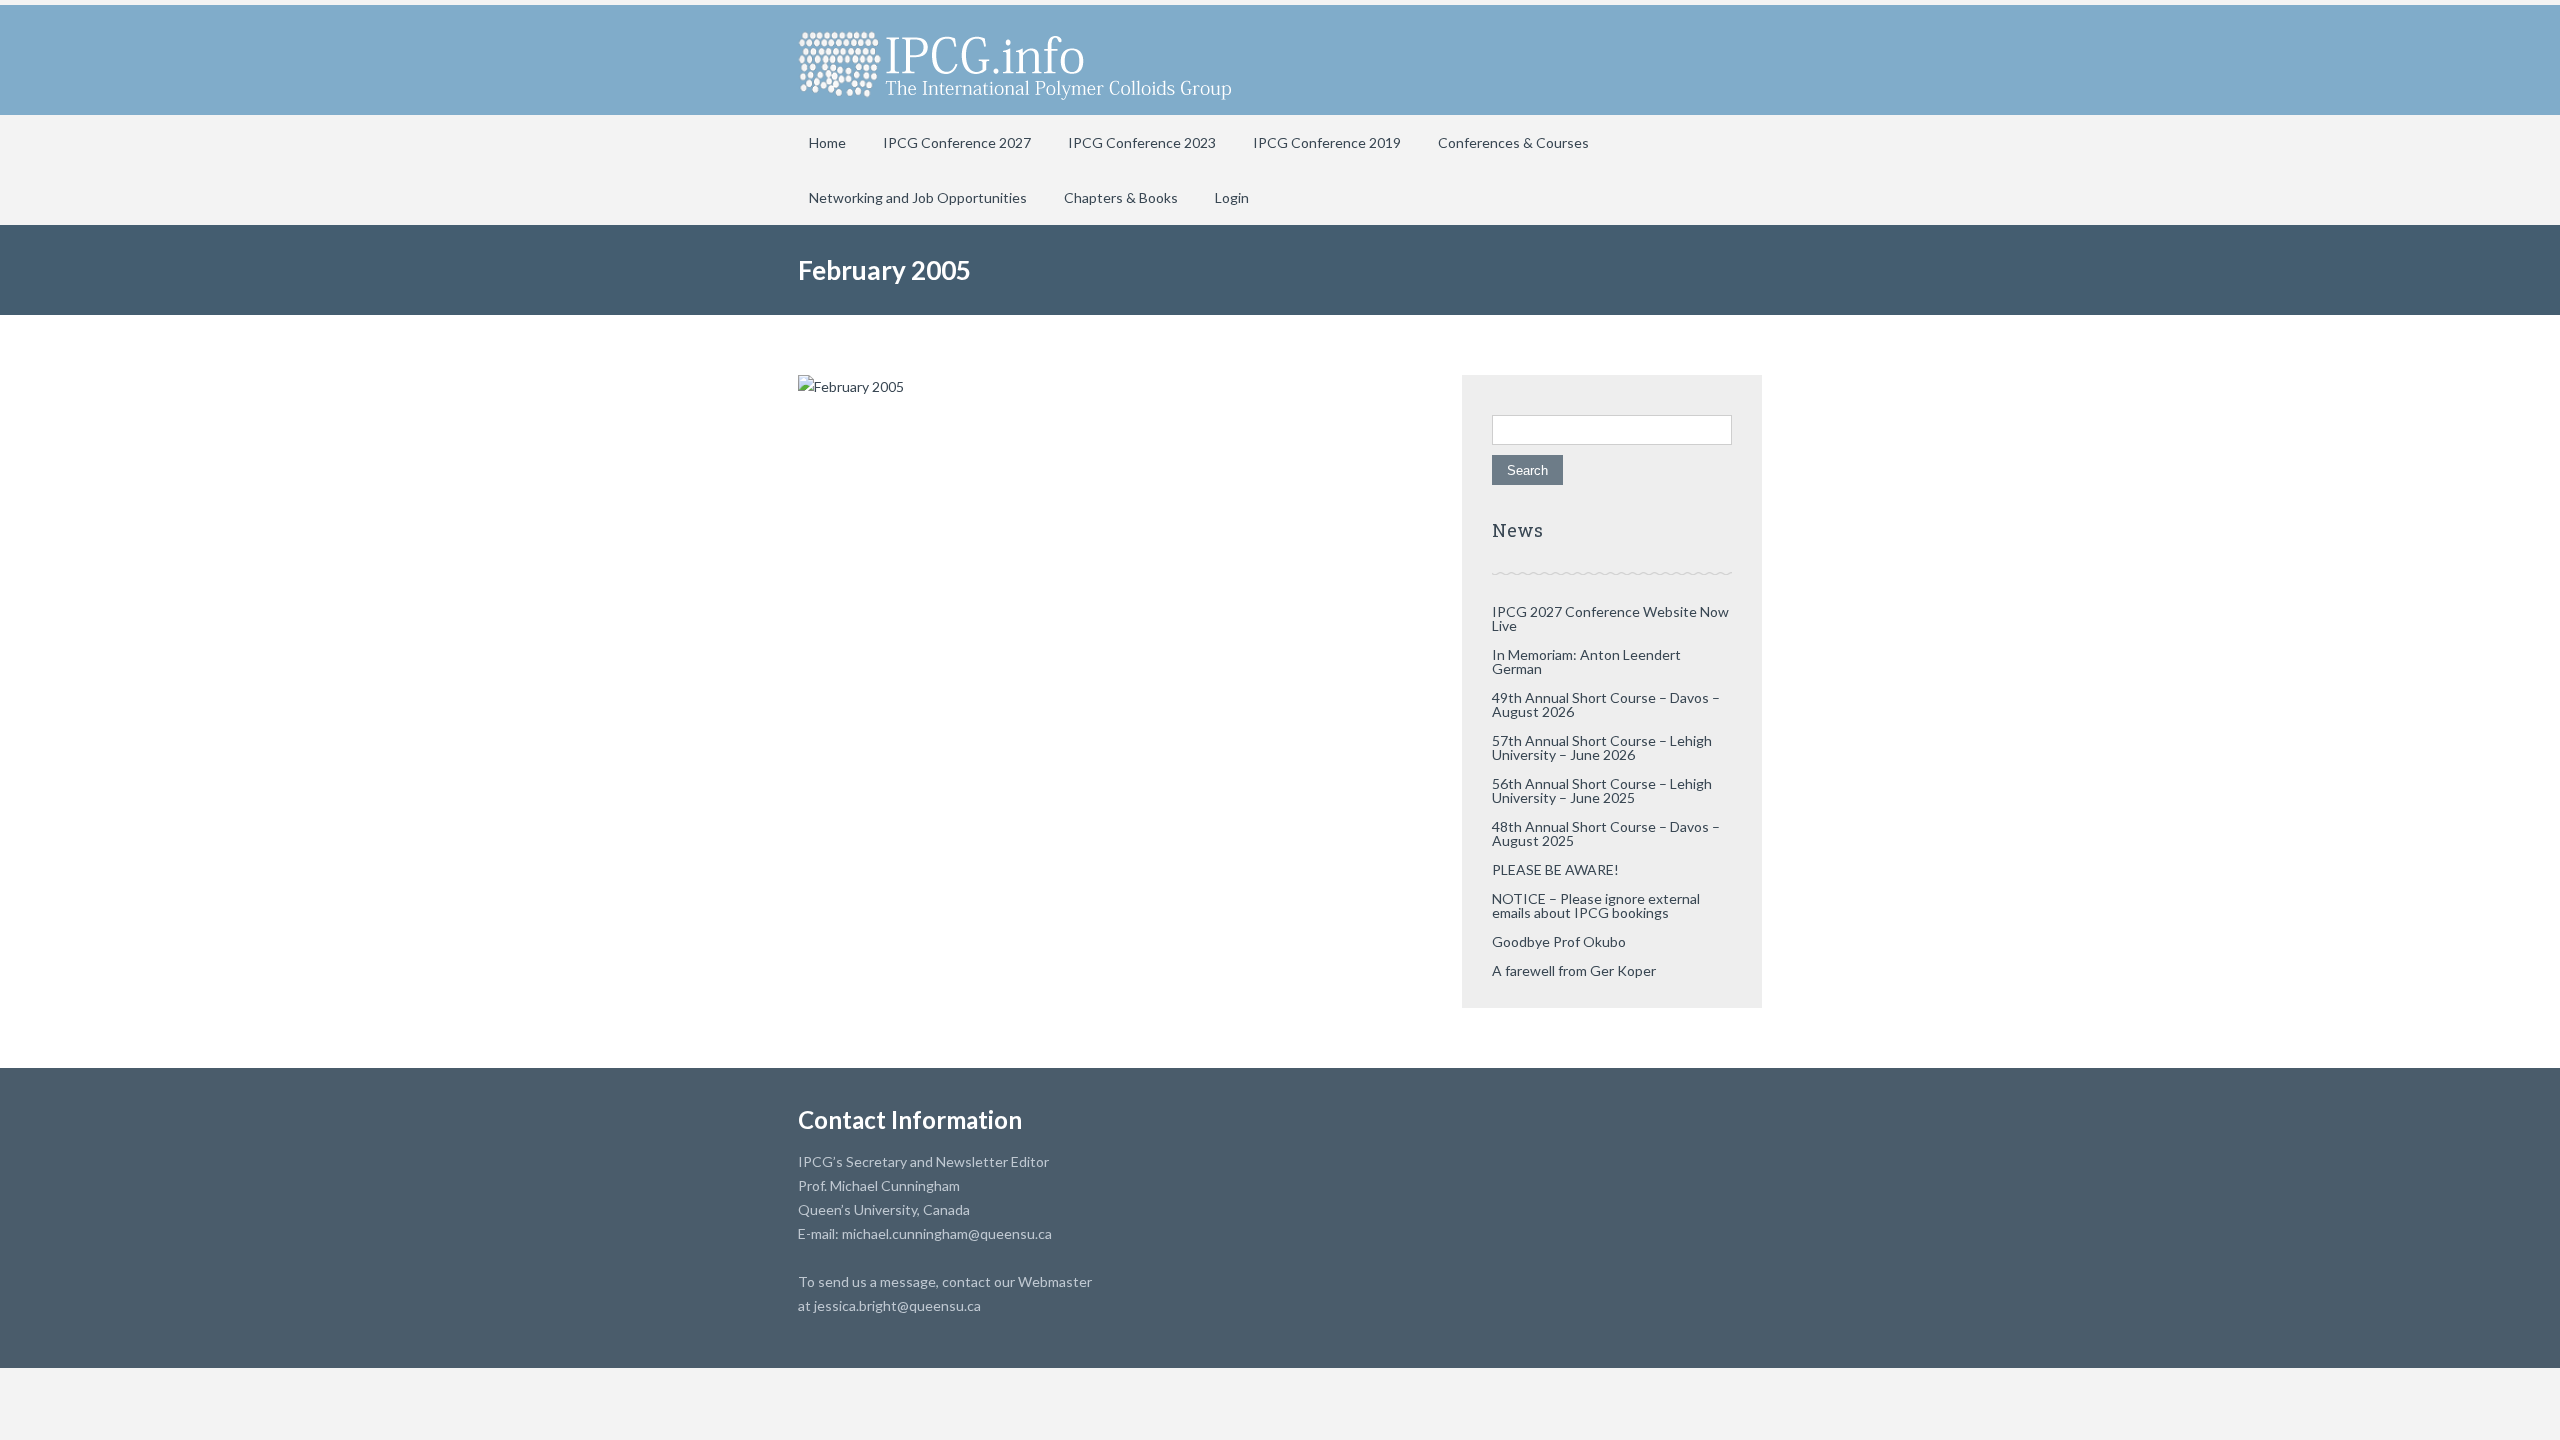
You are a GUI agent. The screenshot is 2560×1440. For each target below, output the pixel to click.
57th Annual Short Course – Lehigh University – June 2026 (1602, 747)
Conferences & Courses (1513, 142)
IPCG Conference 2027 (957, 142)
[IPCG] (1014, 60)
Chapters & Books (1121, 197)
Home (827, 142)
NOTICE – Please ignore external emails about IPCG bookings (1596, 905)
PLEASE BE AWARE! (1555, 869)
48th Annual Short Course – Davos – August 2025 (1606, 833)
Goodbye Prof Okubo (1559, 941)
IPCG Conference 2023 (1142, 142)
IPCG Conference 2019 (1327, 142)
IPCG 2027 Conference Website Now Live (1610, 618)
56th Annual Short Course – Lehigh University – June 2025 (1602, 790)
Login (1232, 197)
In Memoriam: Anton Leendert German (1586, 661)
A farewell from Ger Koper (1574, 970)
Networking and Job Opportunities (918, 197)
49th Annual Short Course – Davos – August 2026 (1606, 704)
